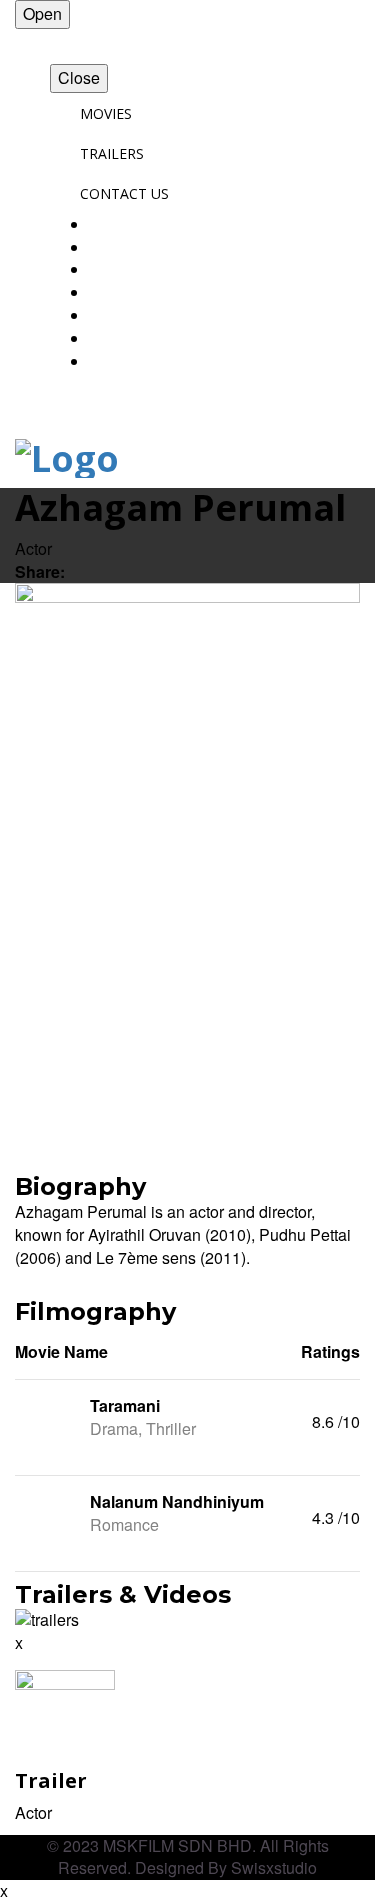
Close (79, 77)
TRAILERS (112, 153)
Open (42, 13)
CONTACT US (124, 193)
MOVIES (106, 113)
